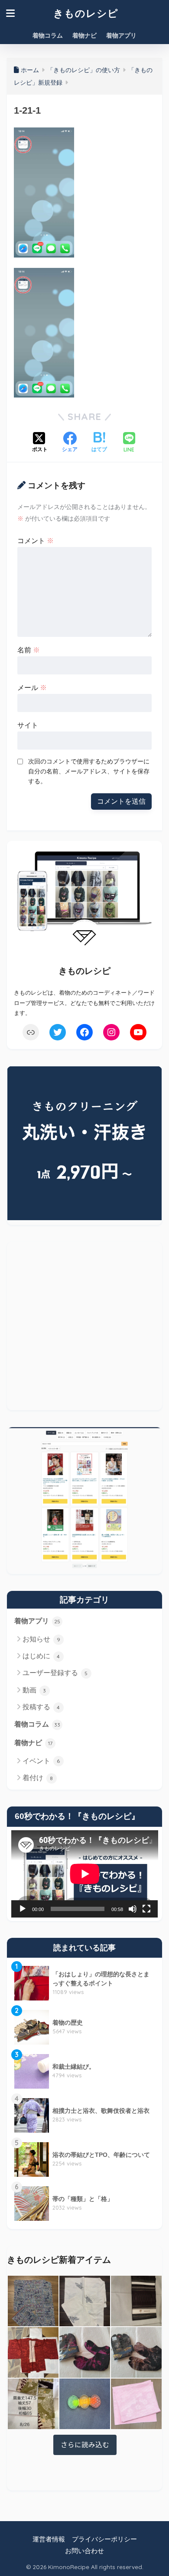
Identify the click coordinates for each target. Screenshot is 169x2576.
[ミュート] (133, 1909)
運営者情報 (49, 2539)
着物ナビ (84, 35)
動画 (34, 1690)
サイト (28, 725)
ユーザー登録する (55, 1673)
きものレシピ (86, 13)
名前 (29, 650)
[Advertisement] (84, 1326)
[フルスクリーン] (146, 1909)
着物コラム (48, 35)
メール (32, 688)
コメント (36, 541)
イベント (41, 1761)
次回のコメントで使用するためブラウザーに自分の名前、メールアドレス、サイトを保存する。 (89, 771)
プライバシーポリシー (104, 2539)
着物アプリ (121, 35)
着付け (38, 1778)
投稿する (41, 1707)
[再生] (23, 1909)
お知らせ (41, 1639)
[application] (85, 1874)
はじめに (41, 1656)
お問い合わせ (84, 2551)
